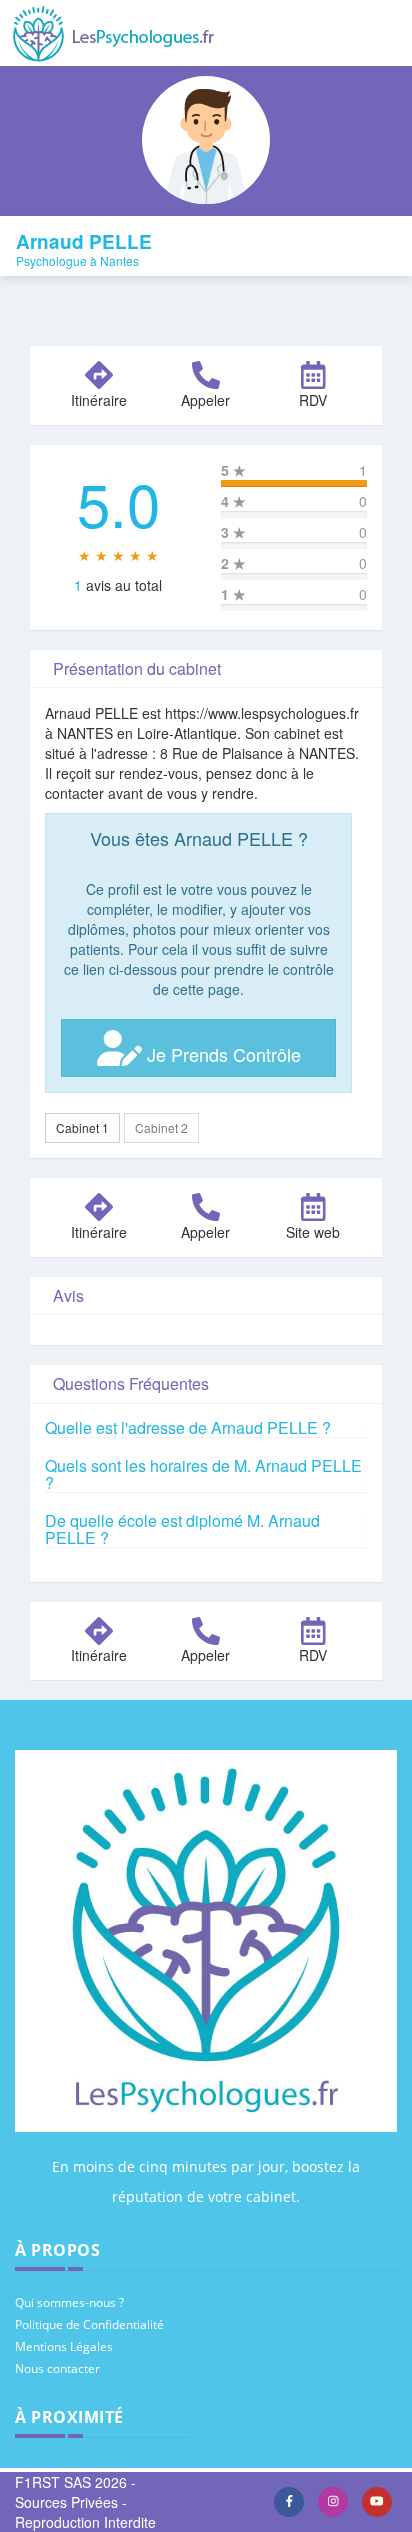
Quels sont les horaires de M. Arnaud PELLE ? (203, 1474)
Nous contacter (57, 2368)
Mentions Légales (64, 2346)
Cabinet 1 (82, 1127)
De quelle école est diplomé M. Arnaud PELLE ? (182, 1529)
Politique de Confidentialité (89, 2324)
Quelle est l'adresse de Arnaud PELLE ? (188, 1427)
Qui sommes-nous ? (69, 2302)
